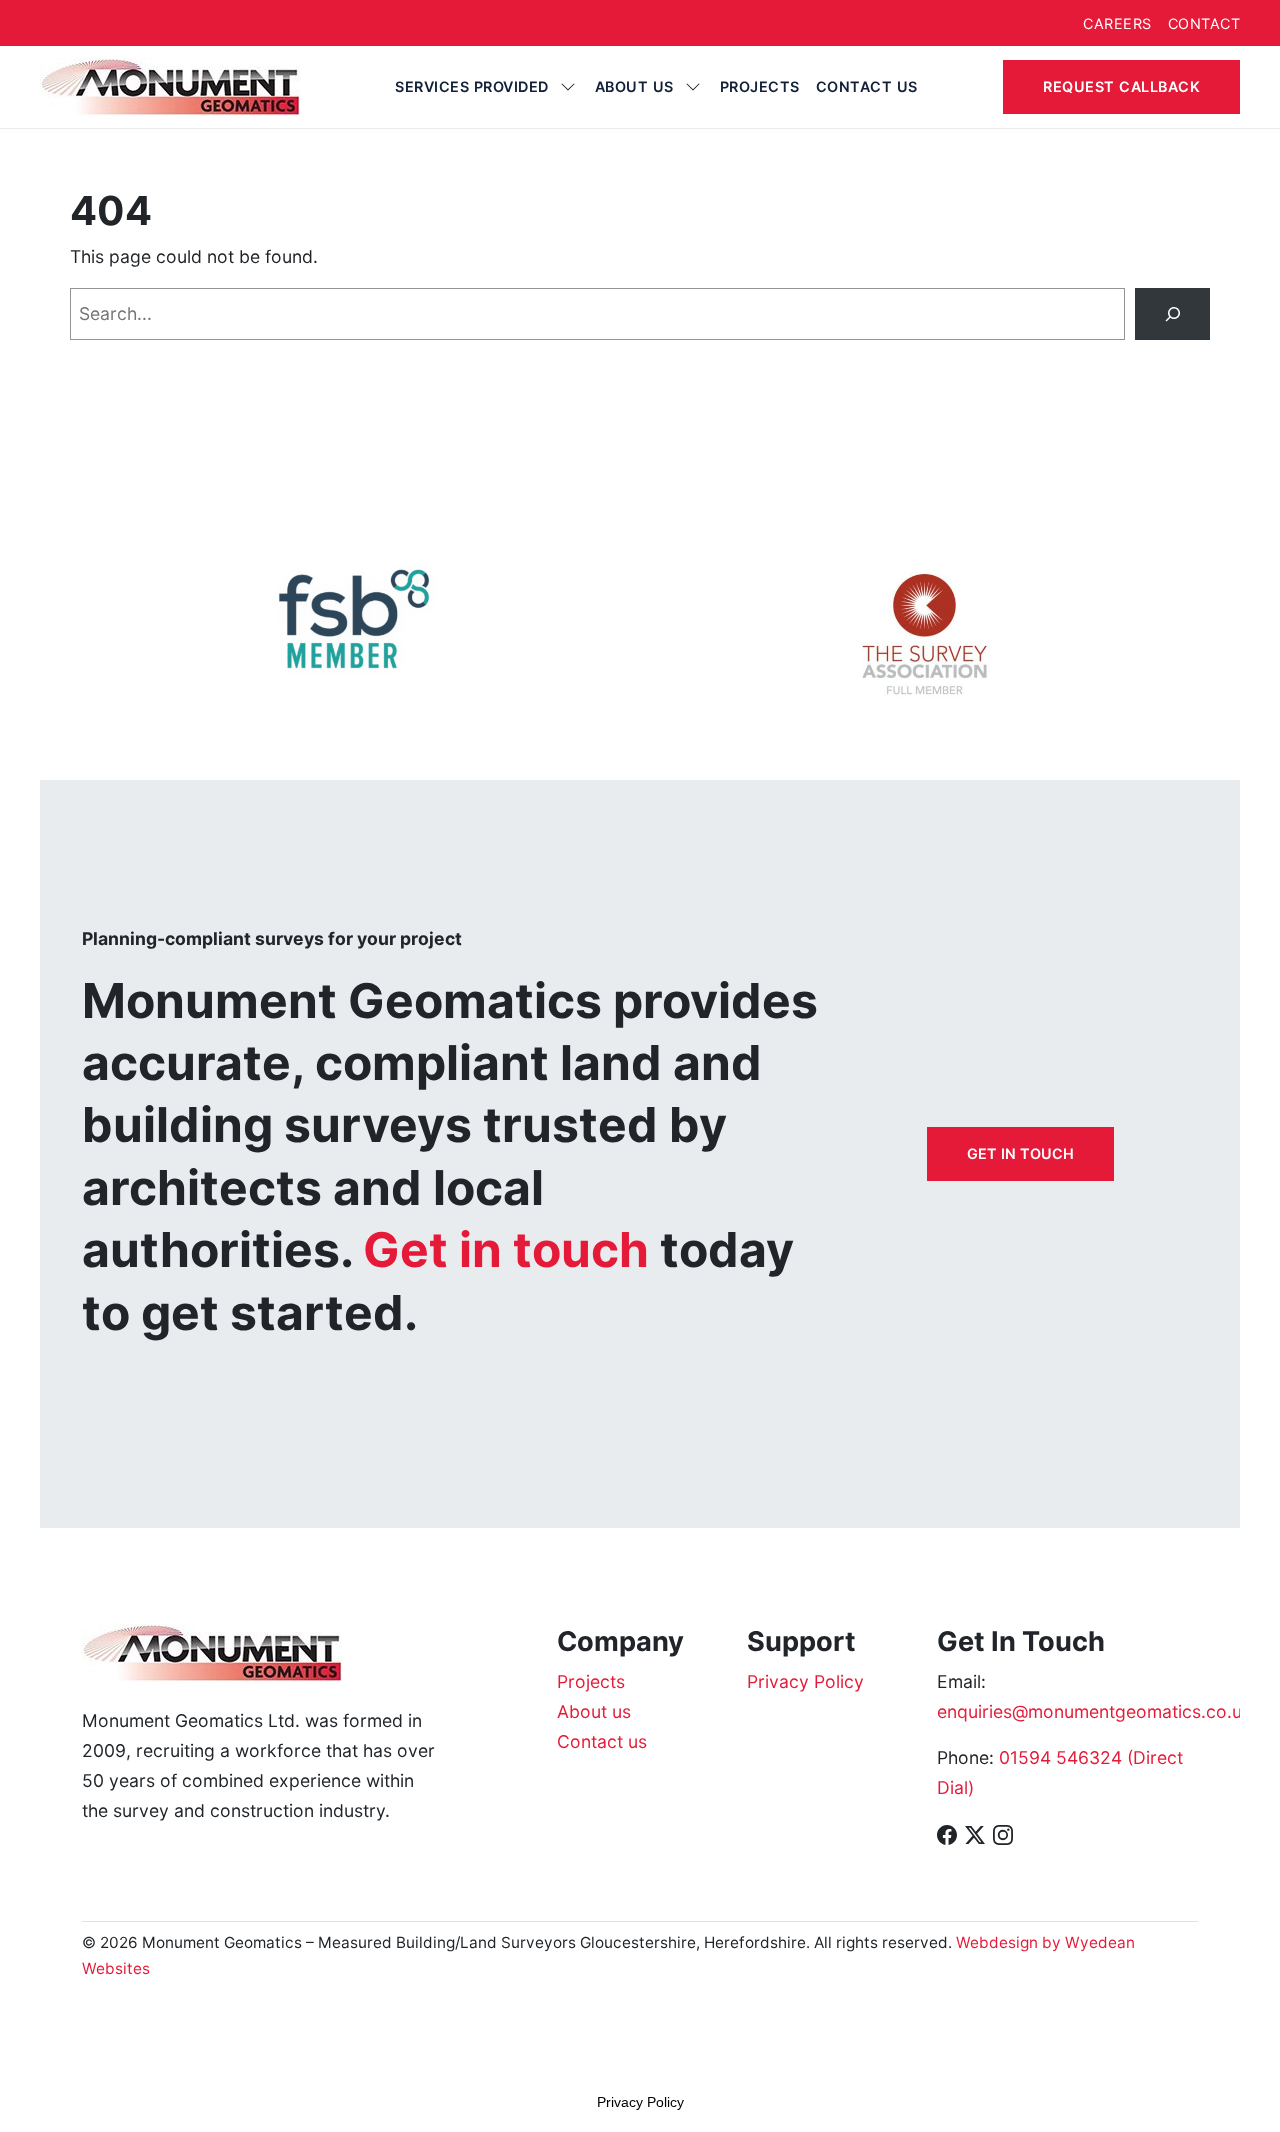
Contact (1204, 23)
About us (634, 86)
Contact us (602, 1741)
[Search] (1172, 313)
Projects (760, 86)
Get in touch (1020, 1153)
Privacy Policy (805, 1681)
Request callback (1121, 86)
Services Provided (472, 86)
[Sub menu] (568, 87)
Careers (1117, 23)
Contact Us (867, 86)
